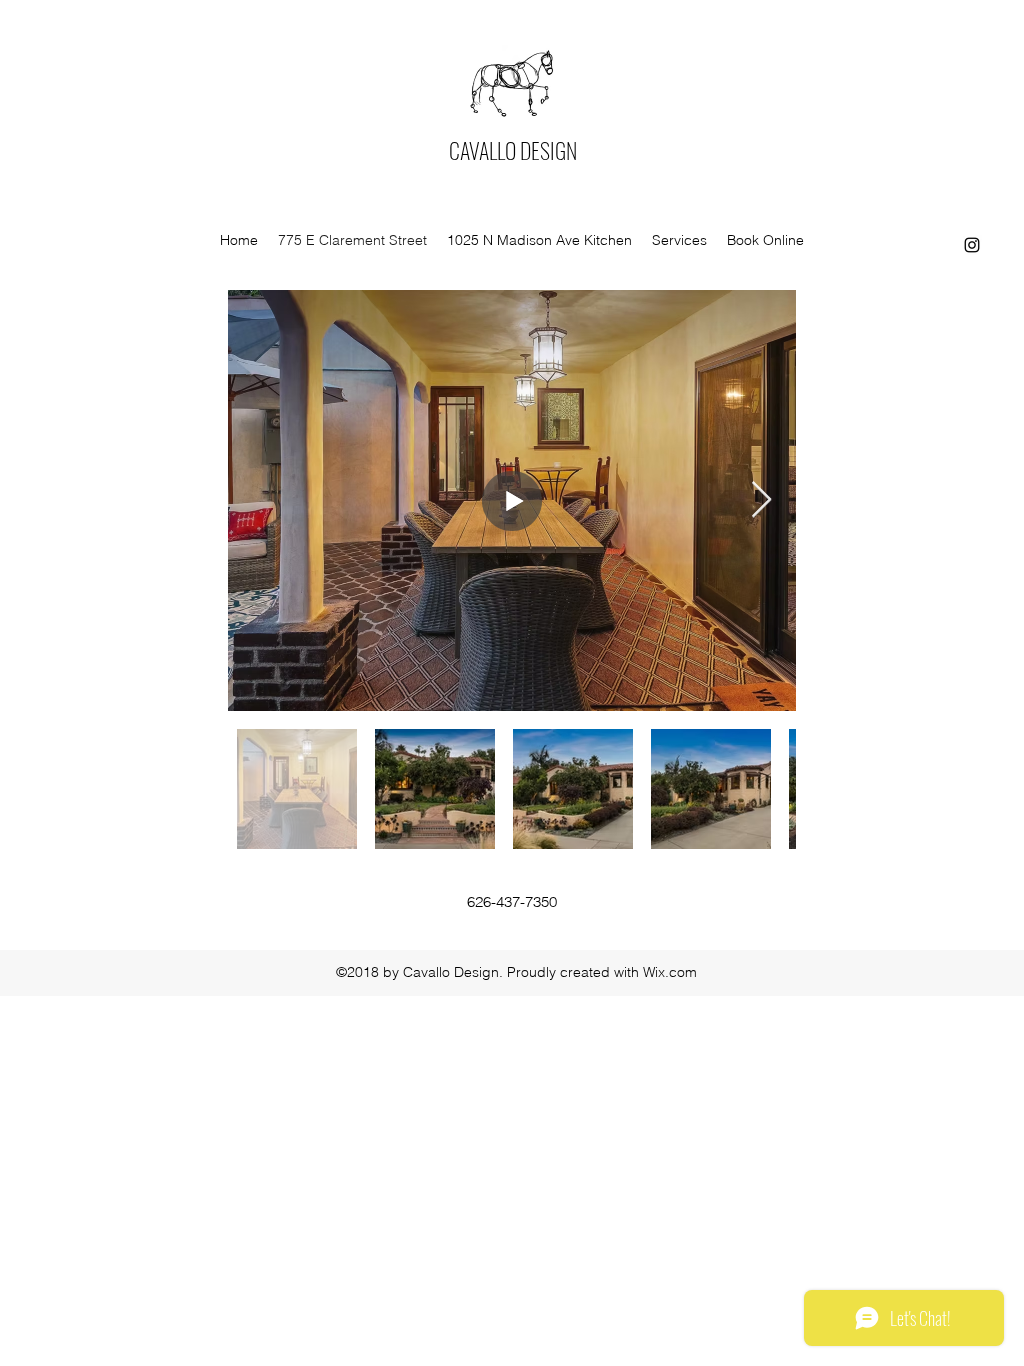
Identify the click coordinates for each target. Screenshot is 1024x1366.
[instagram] (972, 245)
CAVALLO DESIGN (513, 150)
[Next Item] (761, 500)
